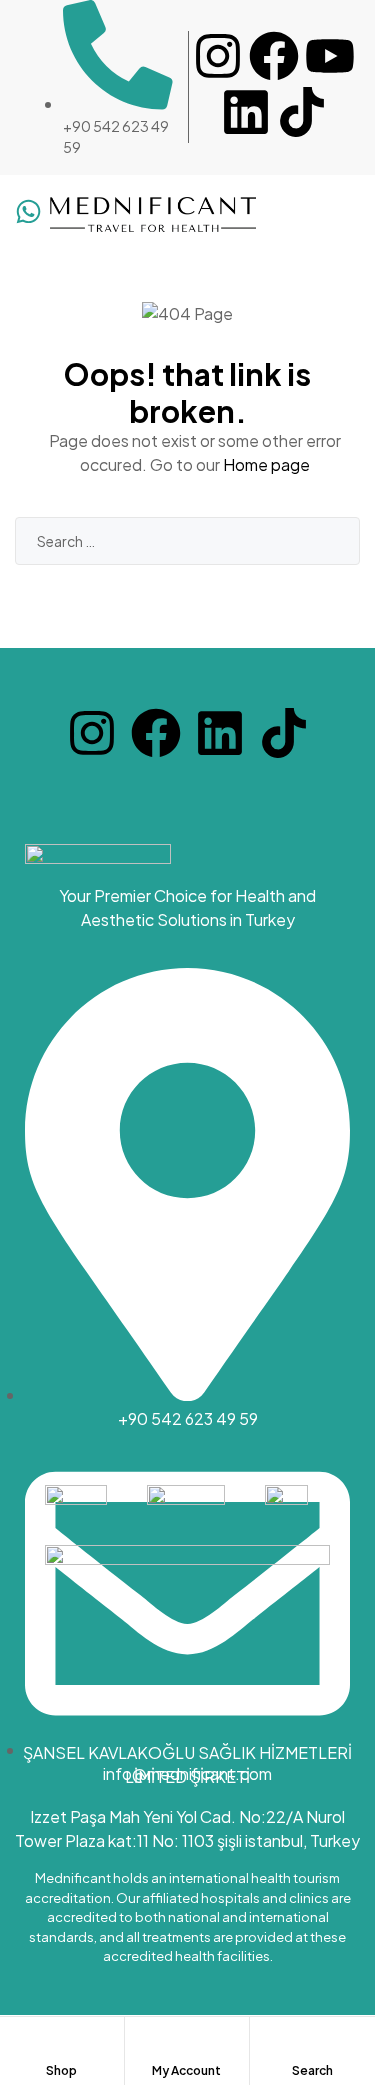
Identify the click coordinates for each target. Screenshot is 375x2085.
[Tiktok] (302, 112)
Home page (266, 464)
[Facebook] (274, 56)
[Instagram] (218, 56)
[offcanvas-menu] (341, 215)
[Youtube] (330, 56)
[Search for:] (187, 540)
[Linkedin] (246, 112)
